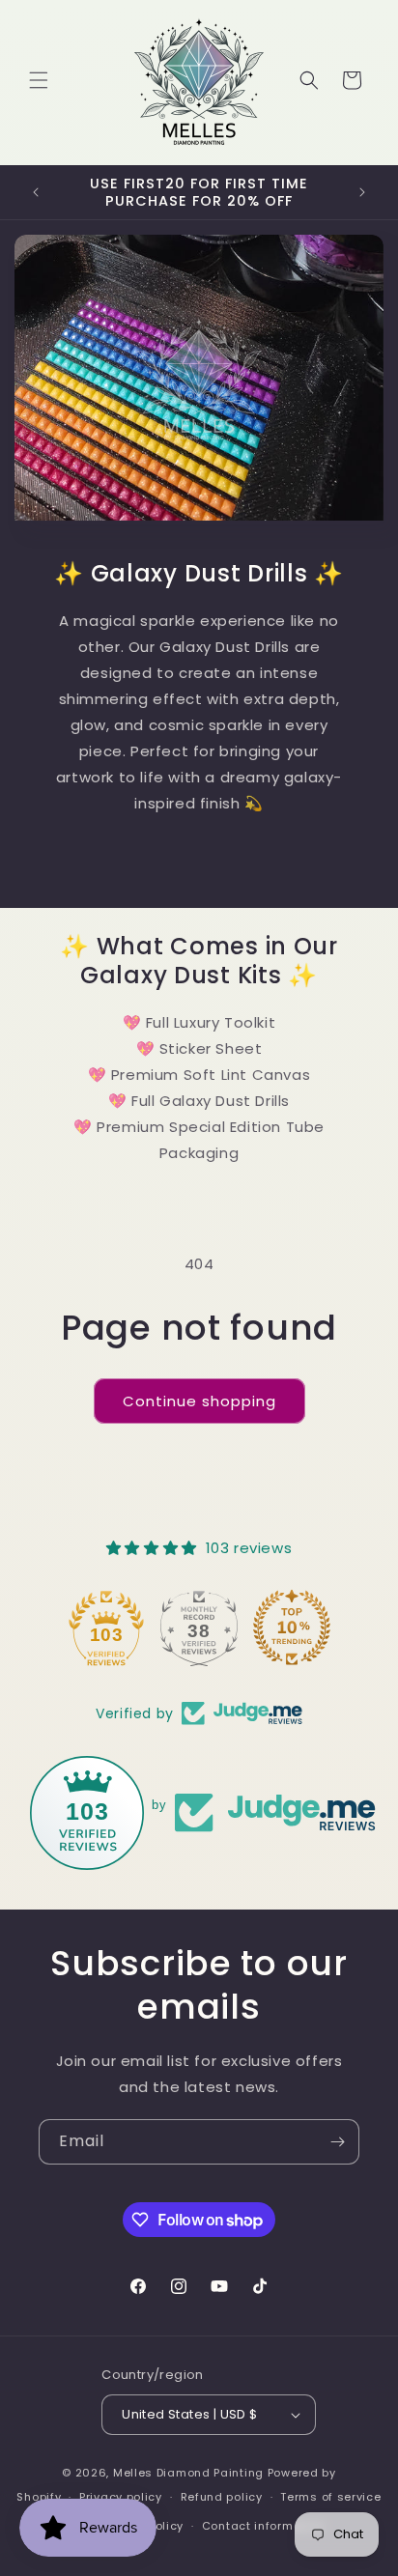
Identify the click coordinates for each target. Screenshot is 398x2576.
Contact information (263, 2526)
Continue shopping (199, 1401)
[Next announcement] (362, 192)
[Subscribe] (337, 2142)
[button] (39, 80)
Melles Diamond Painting (188, 2473)
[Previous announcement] (36, 192)
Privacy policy (121, 2497)
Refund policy (222, 2497)
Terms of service (330, 2497)
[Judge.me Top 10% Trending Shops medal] (292, 1628)
